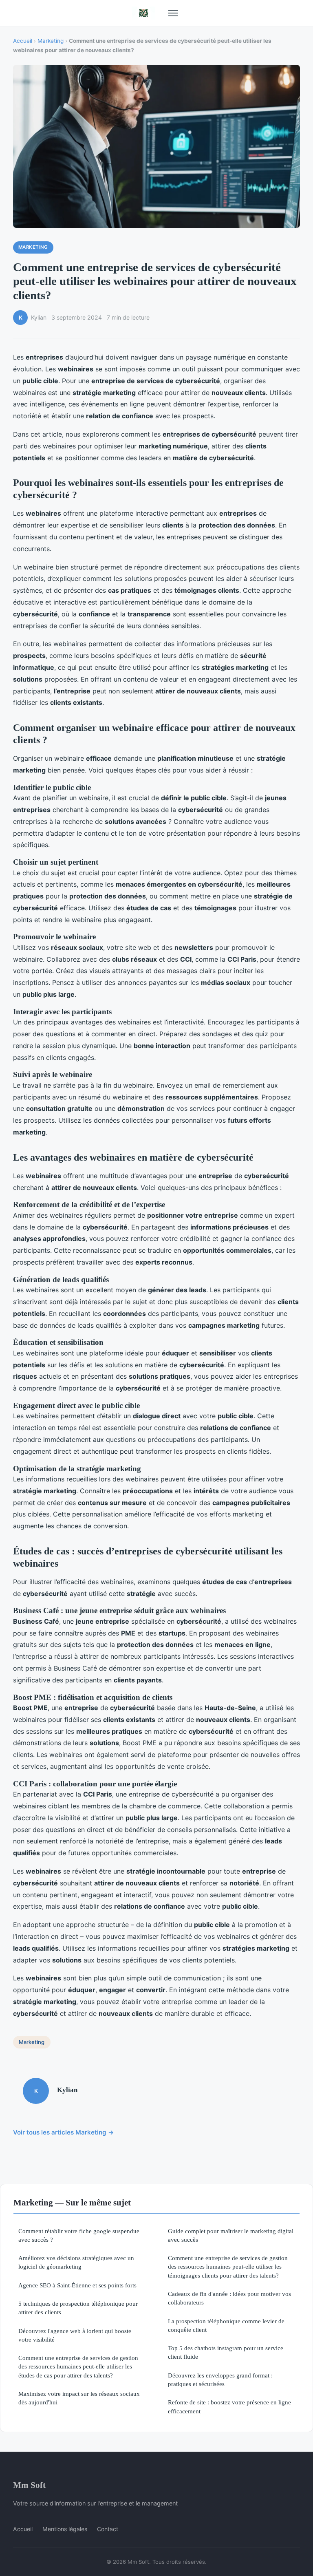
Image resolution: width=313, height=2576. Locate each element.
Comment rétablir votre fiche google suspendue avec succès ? (79, 2235)
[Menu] (173, 13)
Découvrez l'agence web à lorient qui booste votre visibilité (75, 2335)
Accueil (23, 41)
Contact (108, 2529)
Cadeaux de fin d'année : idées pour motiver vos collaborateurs (229, 2298)
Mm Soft (29, 2485)
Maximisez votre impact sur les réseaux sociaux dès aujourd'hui (79, 2398)
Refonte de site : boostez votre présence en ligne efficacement (229, 2406)
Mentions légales (65, 2529)
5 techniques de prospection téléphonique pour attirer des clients (78, 2308)
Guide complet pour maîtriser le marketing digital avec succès (231, 2235)
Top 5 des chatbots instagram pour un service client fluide (226, 2352)
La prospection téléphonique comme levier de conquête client (226, 2325)
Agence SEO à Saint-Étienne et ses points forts (77, 2285)
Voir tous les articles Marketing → (64, 2132)
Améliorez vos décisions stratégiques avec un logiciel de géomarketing (76, 2262)
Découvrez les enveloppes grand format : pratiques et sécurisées (220, 2380)
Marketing (51, 41)
